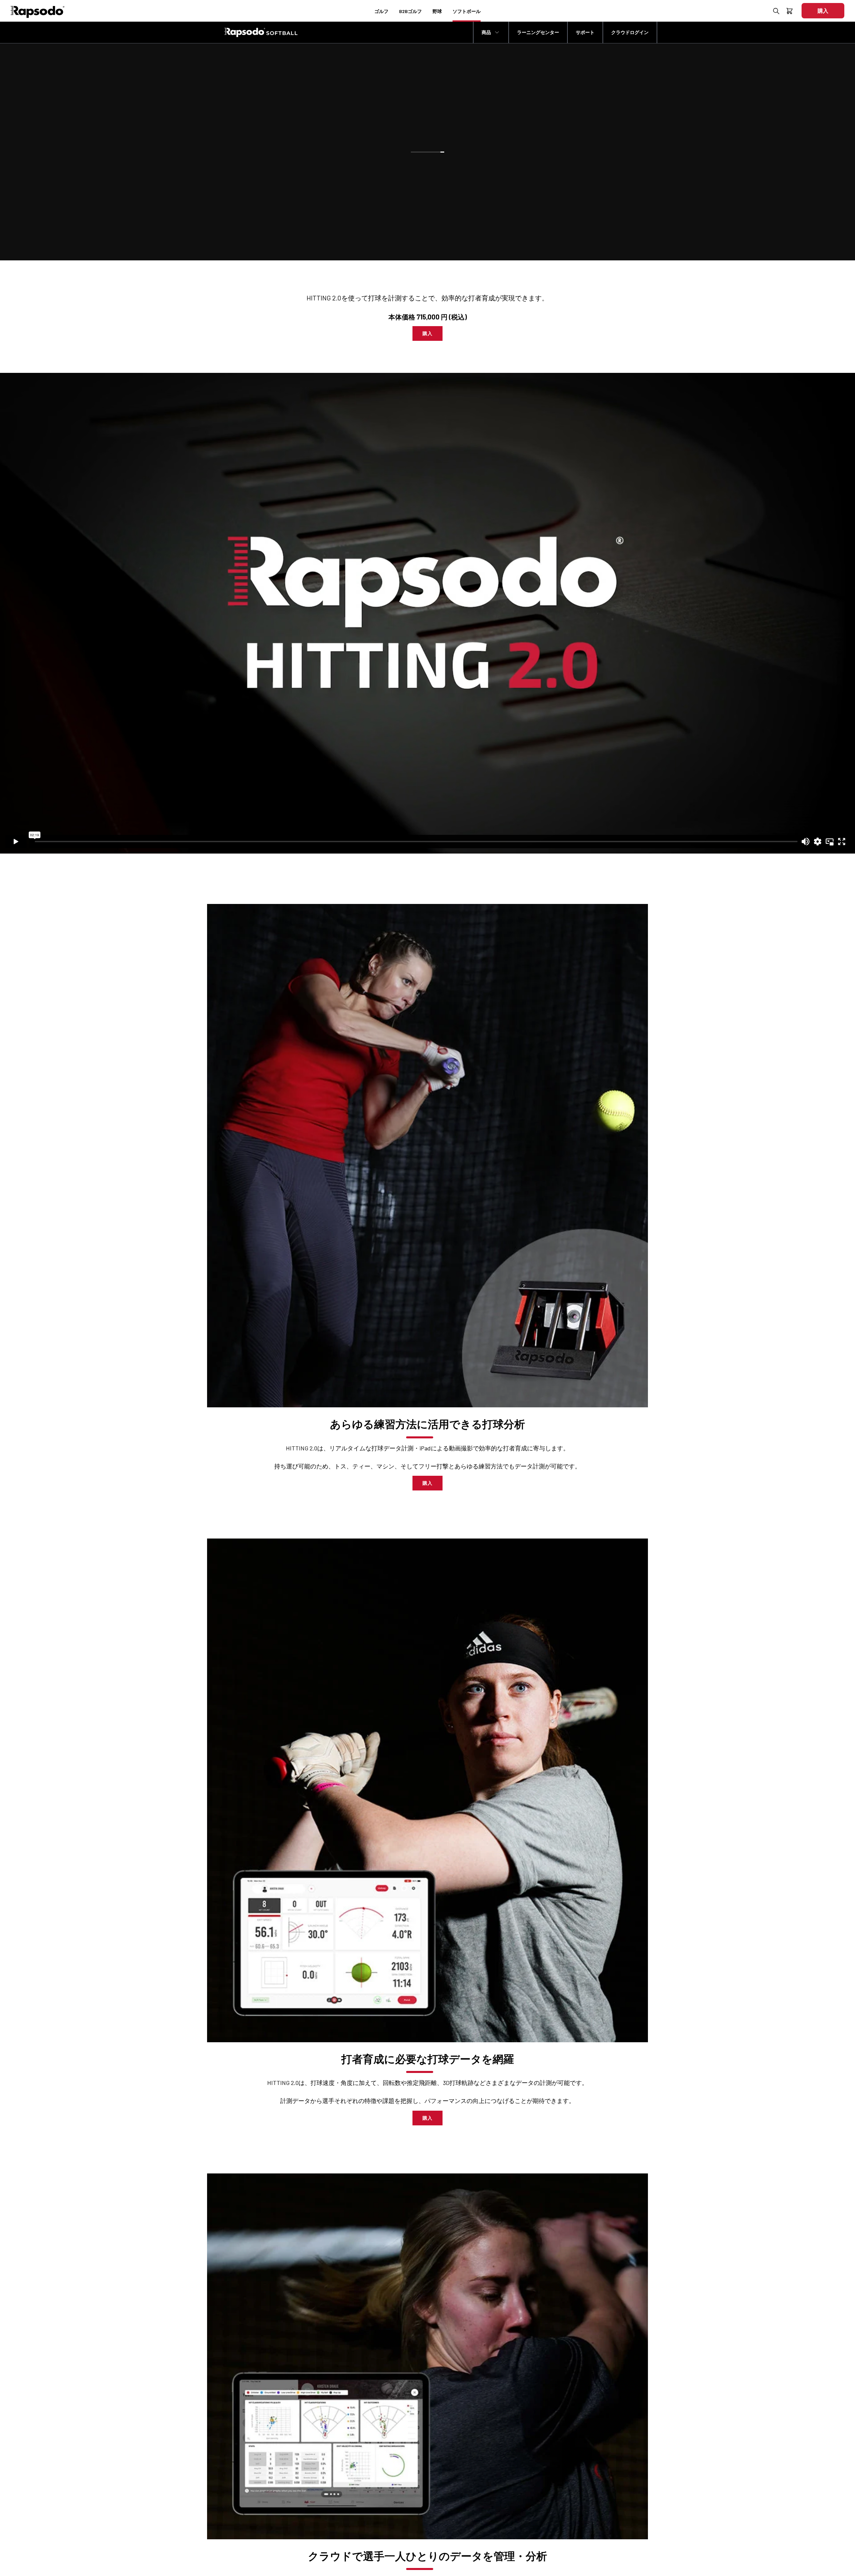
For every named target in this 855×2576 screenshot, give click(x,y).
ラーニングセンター (538, 32)
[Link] (427, 1156)
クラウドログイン (630, 32)
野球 (437, 11)
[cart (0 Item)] (790, 12)
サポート (585, 32)
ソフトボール (467, 11)
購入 (426, 190)
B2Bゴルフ (410, 11)
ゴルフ (381, 11)
